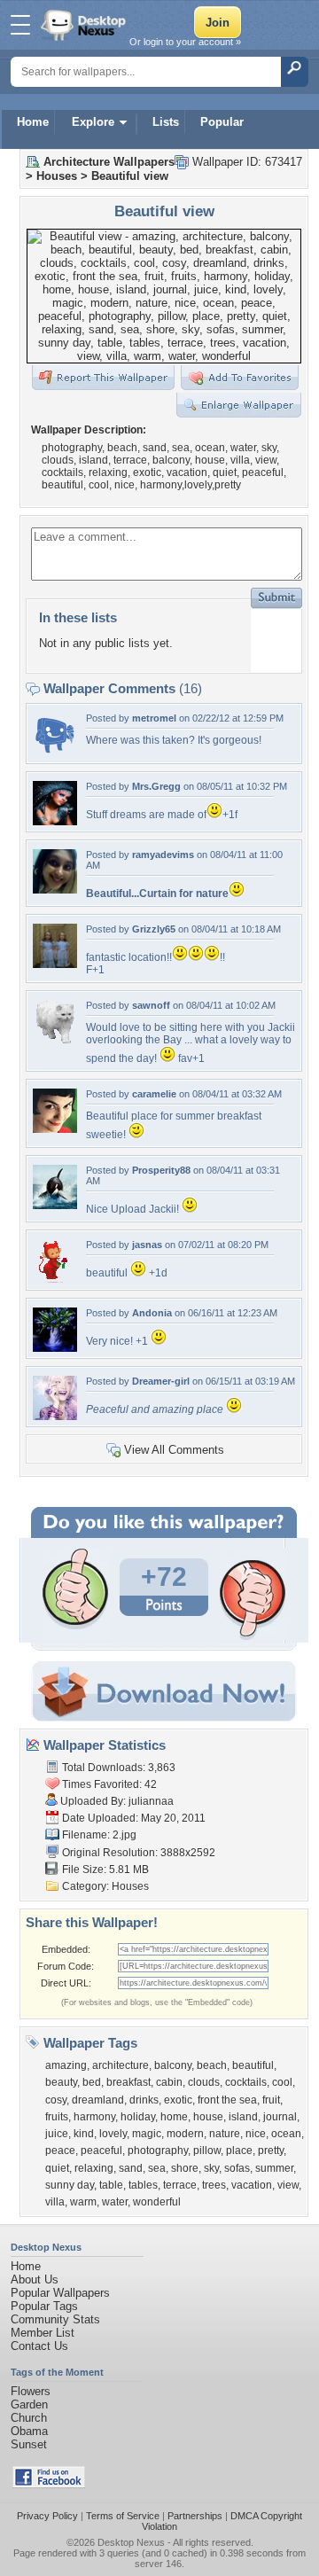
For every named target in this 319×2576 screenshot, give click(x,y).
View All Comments (174, 1450)
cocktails (246, 2082)
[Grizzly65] (55, 964)
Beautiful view (130, 176)
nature (225, 2134)
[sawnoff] (55, 1040)
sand (131, 2168)
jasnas (147, 1245)
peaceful (101, 2151)
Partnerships (195, 2516)
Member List (43, 2333)
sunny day (70, 2185)
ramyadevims (163, 855)
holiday (138, 2117)
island (243, 2117)
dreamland (98, 2100)
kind (84, 2134)
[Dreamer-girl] (55, 1416)
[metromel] (55, 753)
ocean (286, 2134)
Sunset (29, 2444)
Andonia (152, 1313)
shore (185, 2168)
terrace (180, 2185)
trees (214, 2185)
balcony (173, 2065)
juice (57, 2134)
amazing (66, 2065)
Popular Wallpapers (60, 2293)
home (174, 2117)
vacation (252, 2185)
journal (280, 2117)
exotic (178, 2100)
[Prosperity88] (55, 1205)
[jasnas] (55, 1280)
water (115, 2202)
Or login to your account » (185, 42)
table (111, 2185)
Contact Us (39, 2346)
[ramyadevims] (55, 890)
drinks (144, 2100)
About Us (35, 2279)
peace (60, 2151)
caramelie (154, 1094)
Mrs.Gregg (156, 786)
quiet (57, 2168)
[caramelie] (55, 1129)
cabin (169, 2082)
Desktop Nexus (131, 2542)
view (288, 2185)
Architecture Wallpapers (109, 162)
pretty (271, 2151)
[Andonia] (55, 1348)
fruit (271, 2100)
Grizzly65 (154, 929)
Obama (29, 2431)
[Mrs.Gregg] (55, 821)
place (239, 2151)
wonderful (157, 2202)
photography (158, 2151)
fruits (57, 2117)
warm (83, 2202)
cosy (56, 2100)
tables (143, 2185)
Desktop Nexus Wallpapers (85, 25)
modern (185, 2134)
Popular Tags (44, 2306)
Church (29, 2418)
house (208, 2117)
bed (92, 2082)
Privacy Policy (47, 2516)
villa (55, 2202)
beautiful (253, 2065)
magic (147, 2134)
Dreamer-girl (161, 1381)
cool (282, 2082)
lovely (113, 2134)
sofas (237, 2168)
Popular (222, 122)
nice (256, 2134)
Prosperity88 (161, 1170)
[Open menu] (20, 25)
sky (211, 2168)
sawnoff (151, 1005)
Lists (166, 122)
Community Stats (55, 2319)
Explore (93, 122)
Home (33, 122)
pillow (207, 2151)
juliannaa (151, 1801)
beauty (61, 2082)
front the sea (227, 2100)
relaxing (94, 2168)
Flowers (31, 2391)
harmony (94, 2117)
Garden (29, 2404)
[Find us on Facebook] (49, 2484)
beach (212, 2065)
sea (157, 2168)
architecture (121, 2065)
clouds (204, 2082)
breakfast (128, 2082)
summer (274, 2168)
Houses (57, 176)
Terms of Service (123, 2516)
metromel (154, 718)
